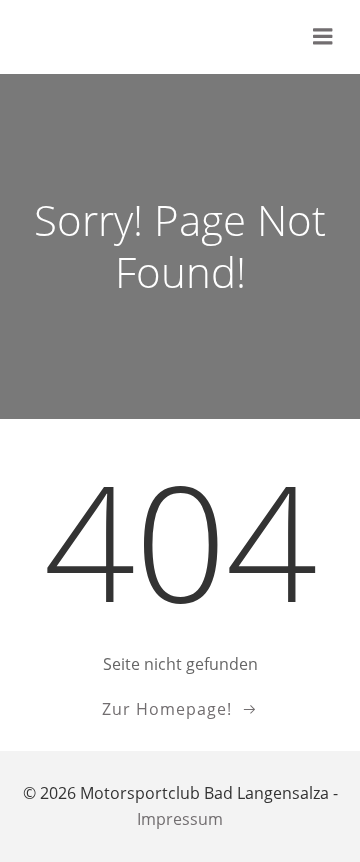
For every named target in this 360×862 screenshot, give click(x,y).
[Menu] (323, 37)
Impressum (180, 819)
